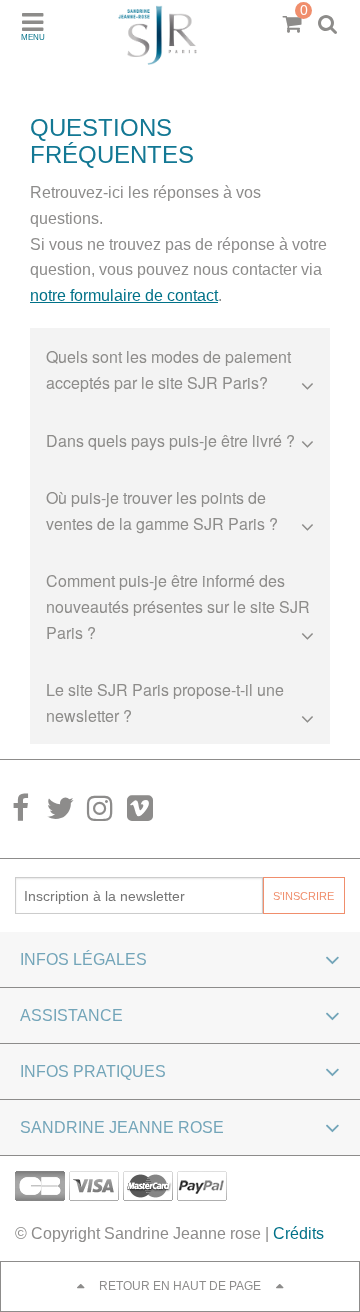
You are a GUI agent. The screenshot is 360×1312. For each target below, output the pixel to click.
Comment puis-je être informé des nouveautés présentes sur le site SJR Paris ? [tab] (178, 606)
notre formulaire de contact (124, 295)
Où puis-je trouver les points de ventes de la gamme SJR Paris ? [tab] (162, 510)
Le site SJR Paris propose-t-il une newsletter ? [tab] (165, 702)
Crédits (298, 1233)
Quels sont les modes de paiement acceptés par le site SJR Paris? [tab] (168, 369)
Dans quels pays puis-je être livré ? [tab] (170, 440)
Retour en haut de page (180, 1286)
